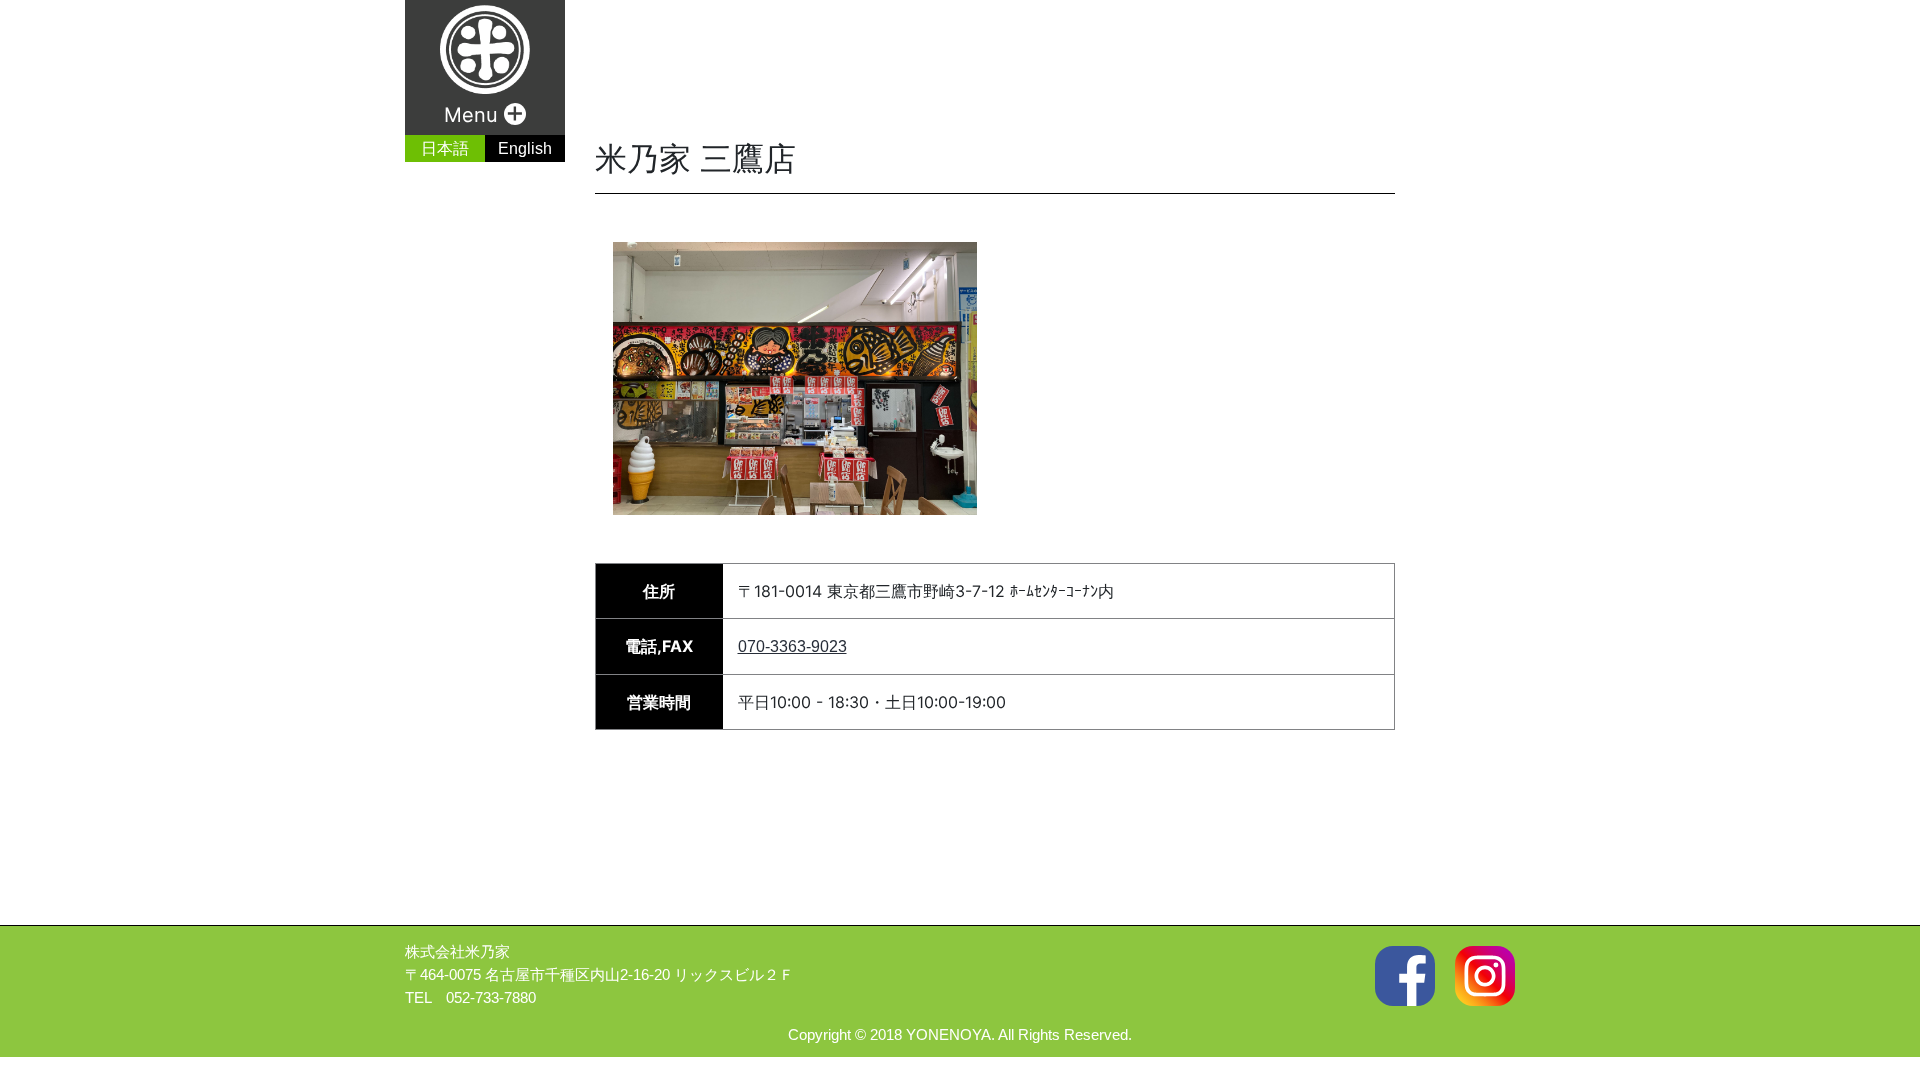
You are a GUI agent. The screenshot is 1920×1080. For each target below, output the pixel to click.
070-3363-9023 (792, 646)
